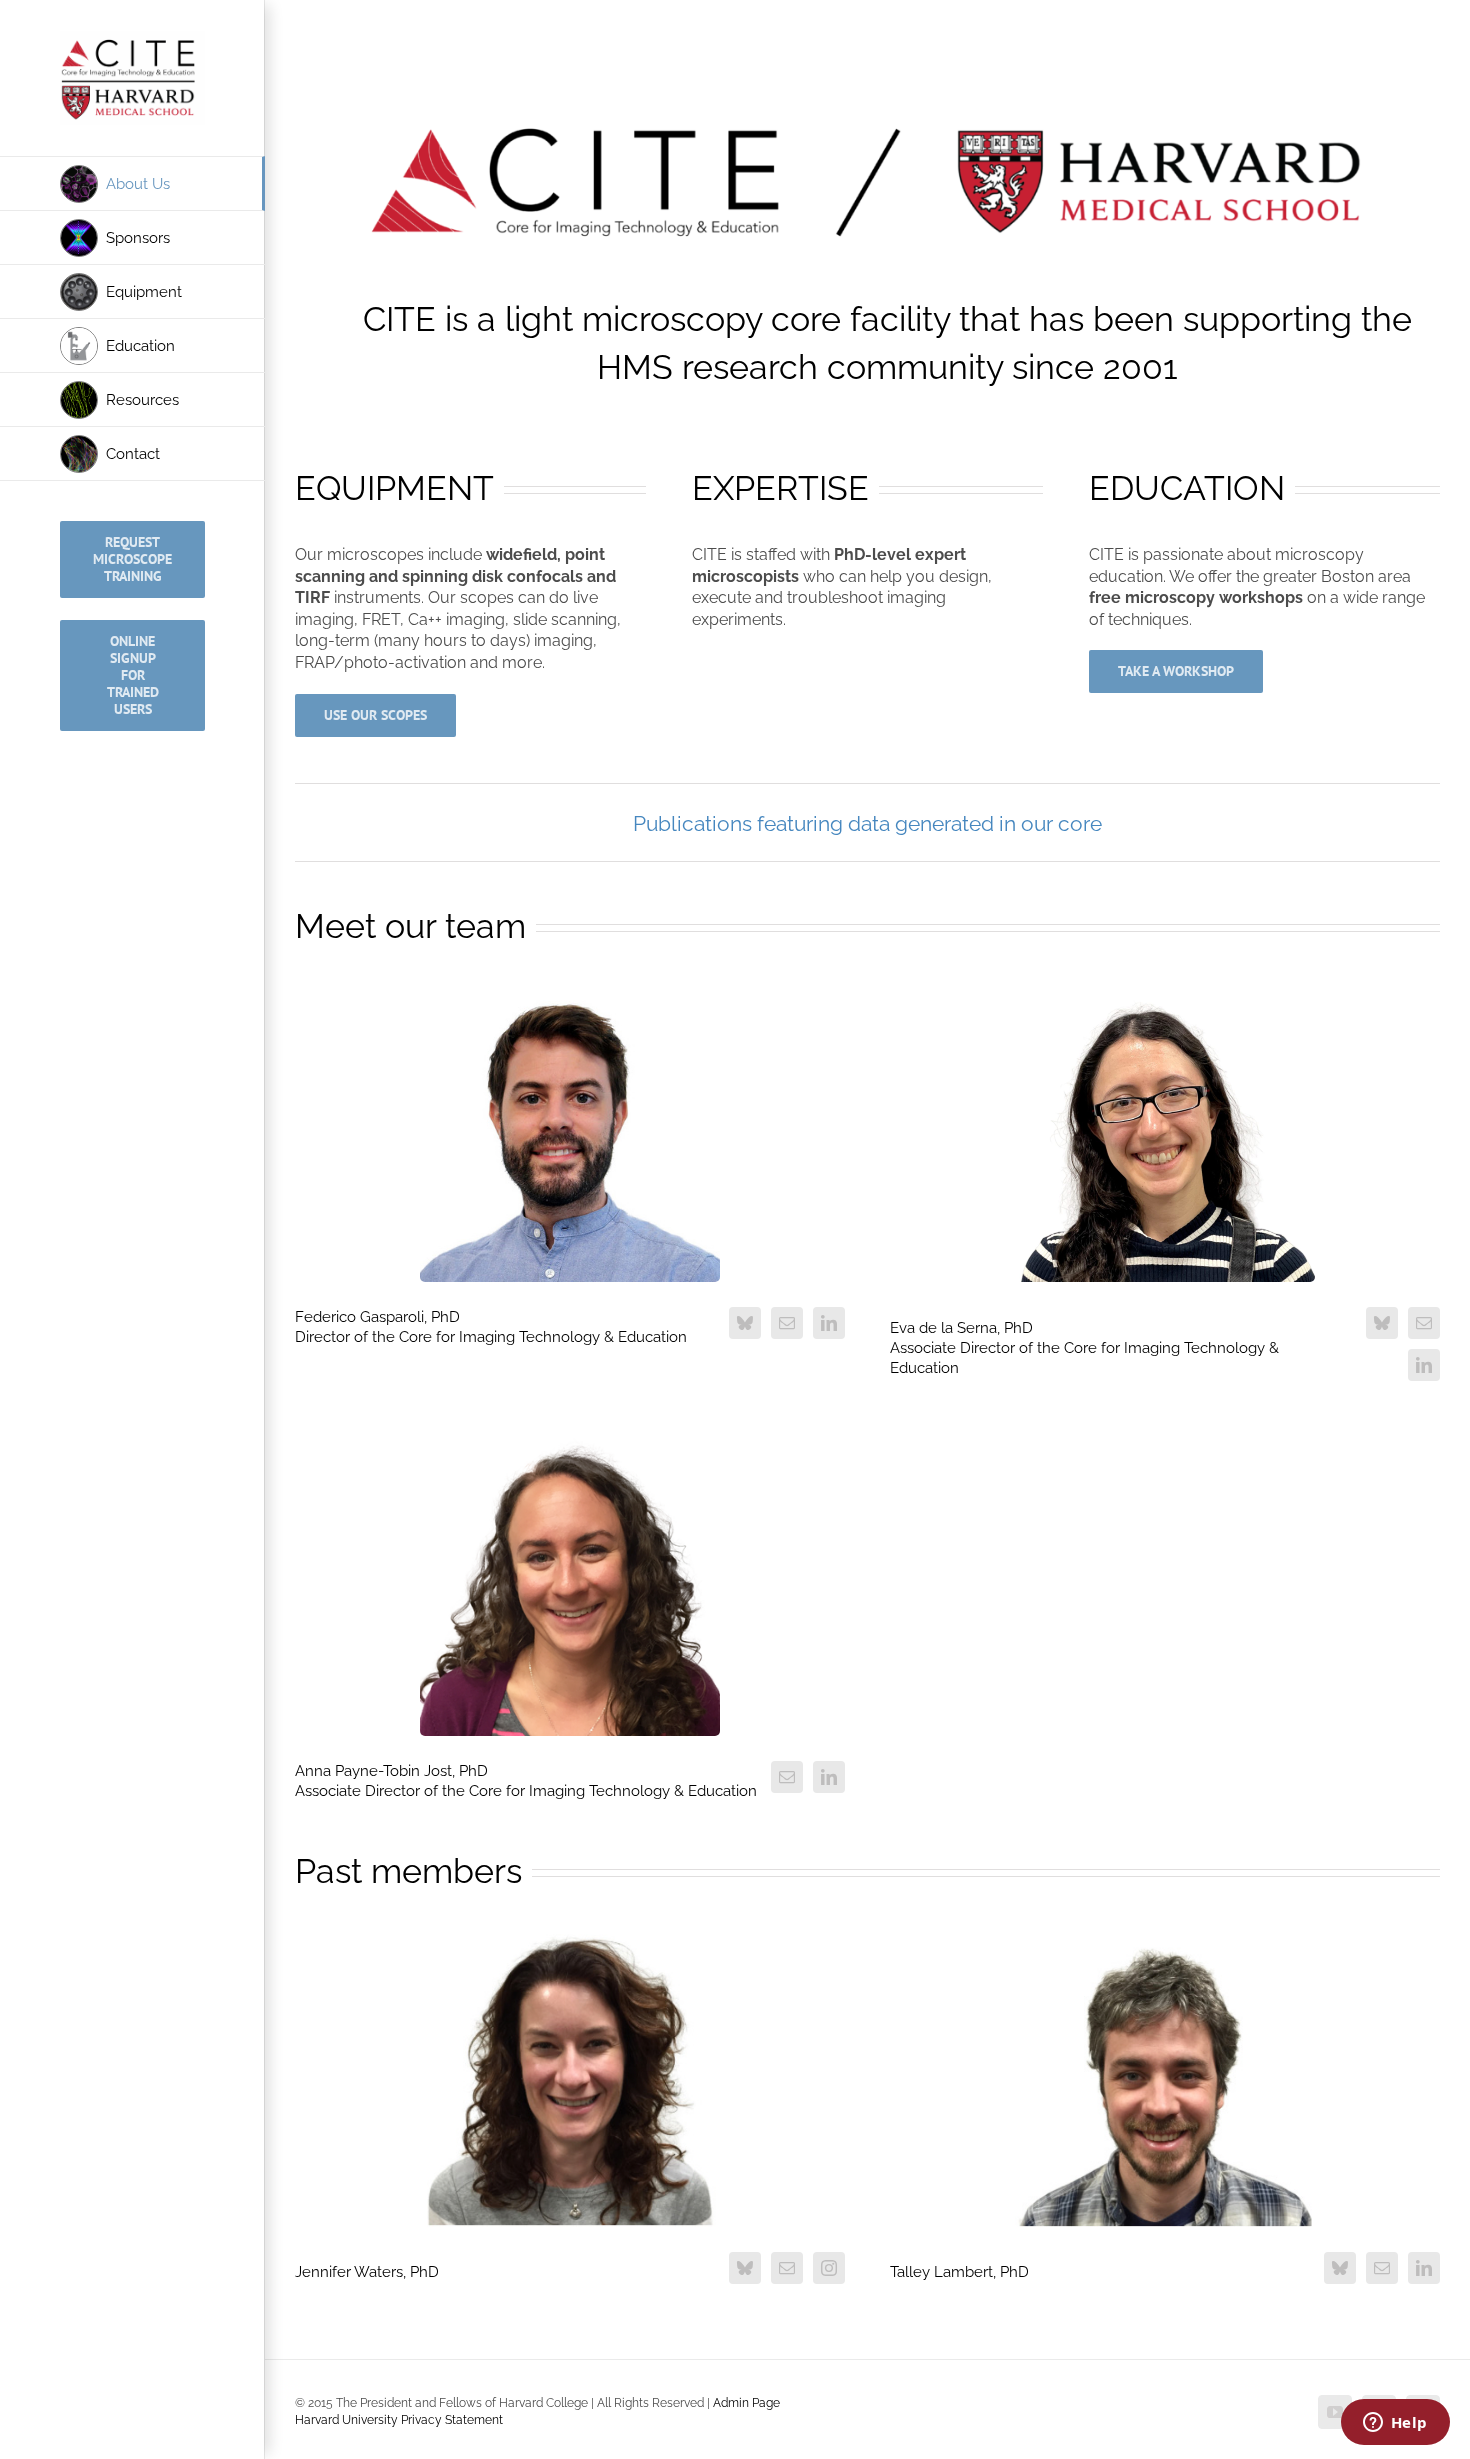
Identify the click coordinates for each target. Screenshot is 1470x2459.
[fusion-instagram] (829, 2268)
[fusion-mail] (787, 1323)
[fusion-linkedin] (829, 1323)
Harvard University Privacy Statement (399, 2420)
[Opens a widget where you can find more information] (1395, 2424)
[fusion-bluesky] (745, 1323)
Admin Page (746, 2403)
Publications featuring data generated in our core (867, 823)
